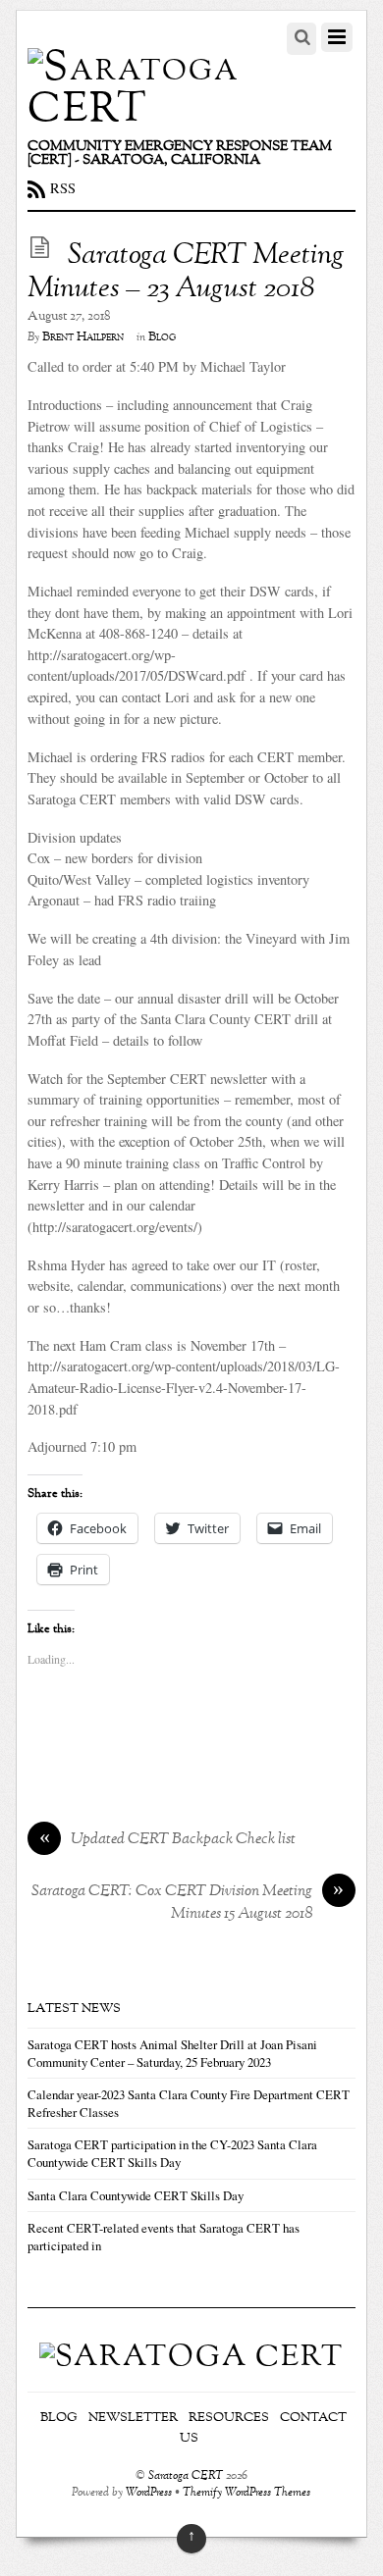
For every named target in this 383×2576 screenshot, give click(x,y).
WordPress (149, 2493)
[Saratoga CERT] (147, 110)
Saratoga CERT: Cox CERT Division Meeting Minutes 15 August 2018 (188, 1903)
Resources (229, 2418)
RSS (63, 188)
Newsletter (133, 2418)
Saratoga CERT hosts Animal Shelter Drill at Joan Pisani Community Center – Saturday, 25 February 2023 (172, 2053)
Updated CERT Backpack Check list (168, 1840)
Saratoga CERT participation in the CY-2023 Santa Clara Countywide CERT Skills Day (172, 2153)
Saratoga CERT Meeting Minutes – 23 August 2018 (186, 273)
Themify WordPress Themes (246, 2493)
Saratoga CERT (186, 2476)
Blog (162, 337)
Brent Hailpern (83, 337)
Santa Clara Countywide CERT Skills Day (136, 2195)
